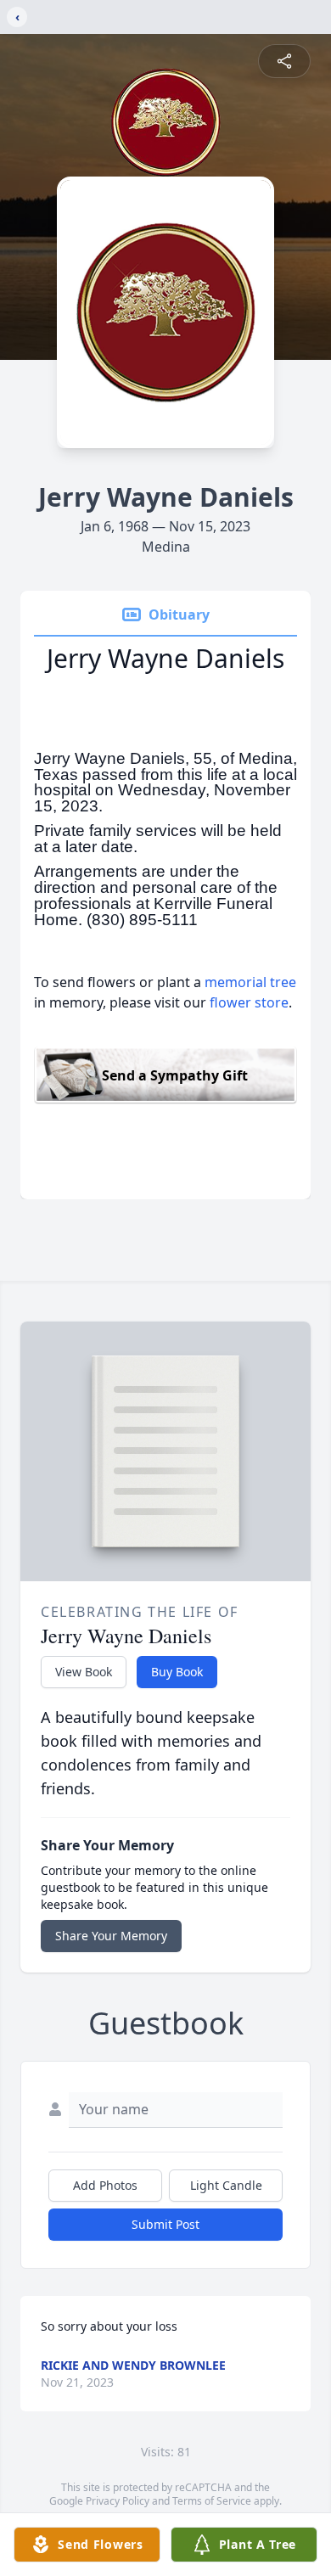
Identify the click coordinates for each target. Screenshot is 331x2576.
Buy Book (177, 1672)
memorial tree (250, 982)
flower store (249, 1002)
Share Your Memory (111, 1936)
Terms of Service (212, 2501)
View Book (84, 1672)
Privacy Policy (118, 2501)
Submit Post (165, 2224)
